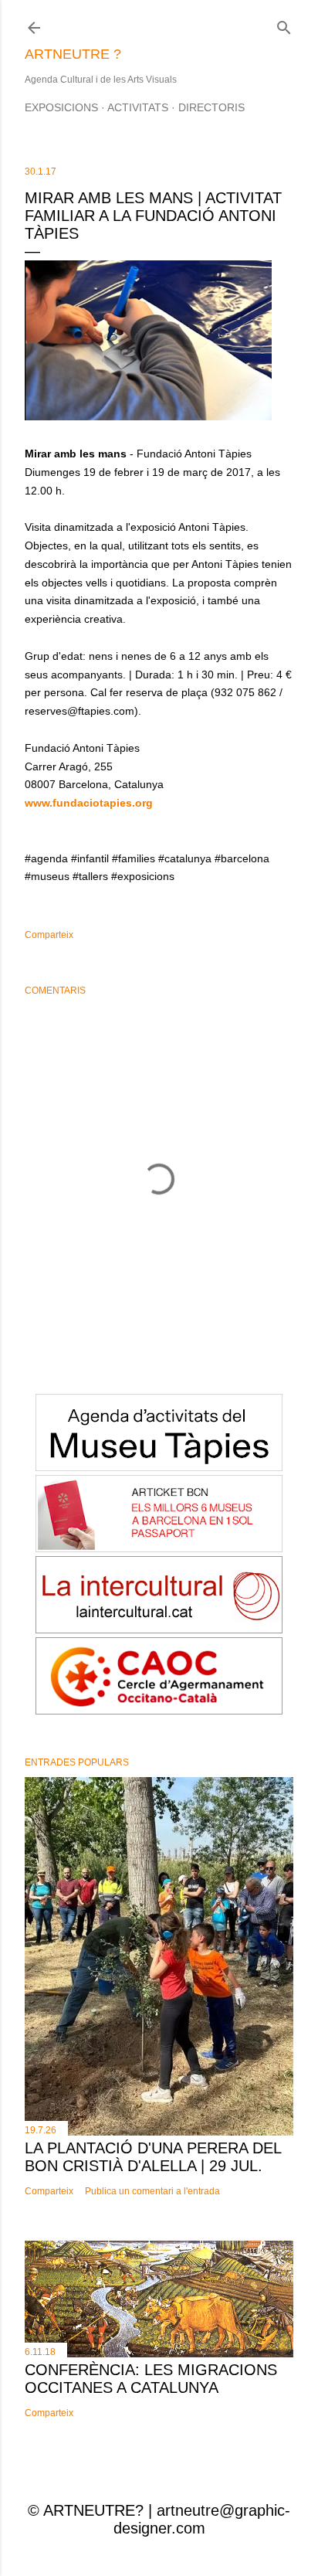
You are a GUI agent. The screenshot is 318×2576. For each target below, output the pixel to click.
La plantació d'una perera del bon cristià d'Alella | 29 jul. (153, 2157)
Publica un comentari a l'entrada (152, 2191)
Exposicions (61, 107)
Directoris (211, 107)
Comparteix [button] (49, 935)
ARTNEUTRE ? (73, 54)
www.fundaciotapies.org (89, 803)
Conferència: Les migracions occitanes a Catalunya (151, 2379)
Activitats (138, 107)
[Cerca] (284, 24)
